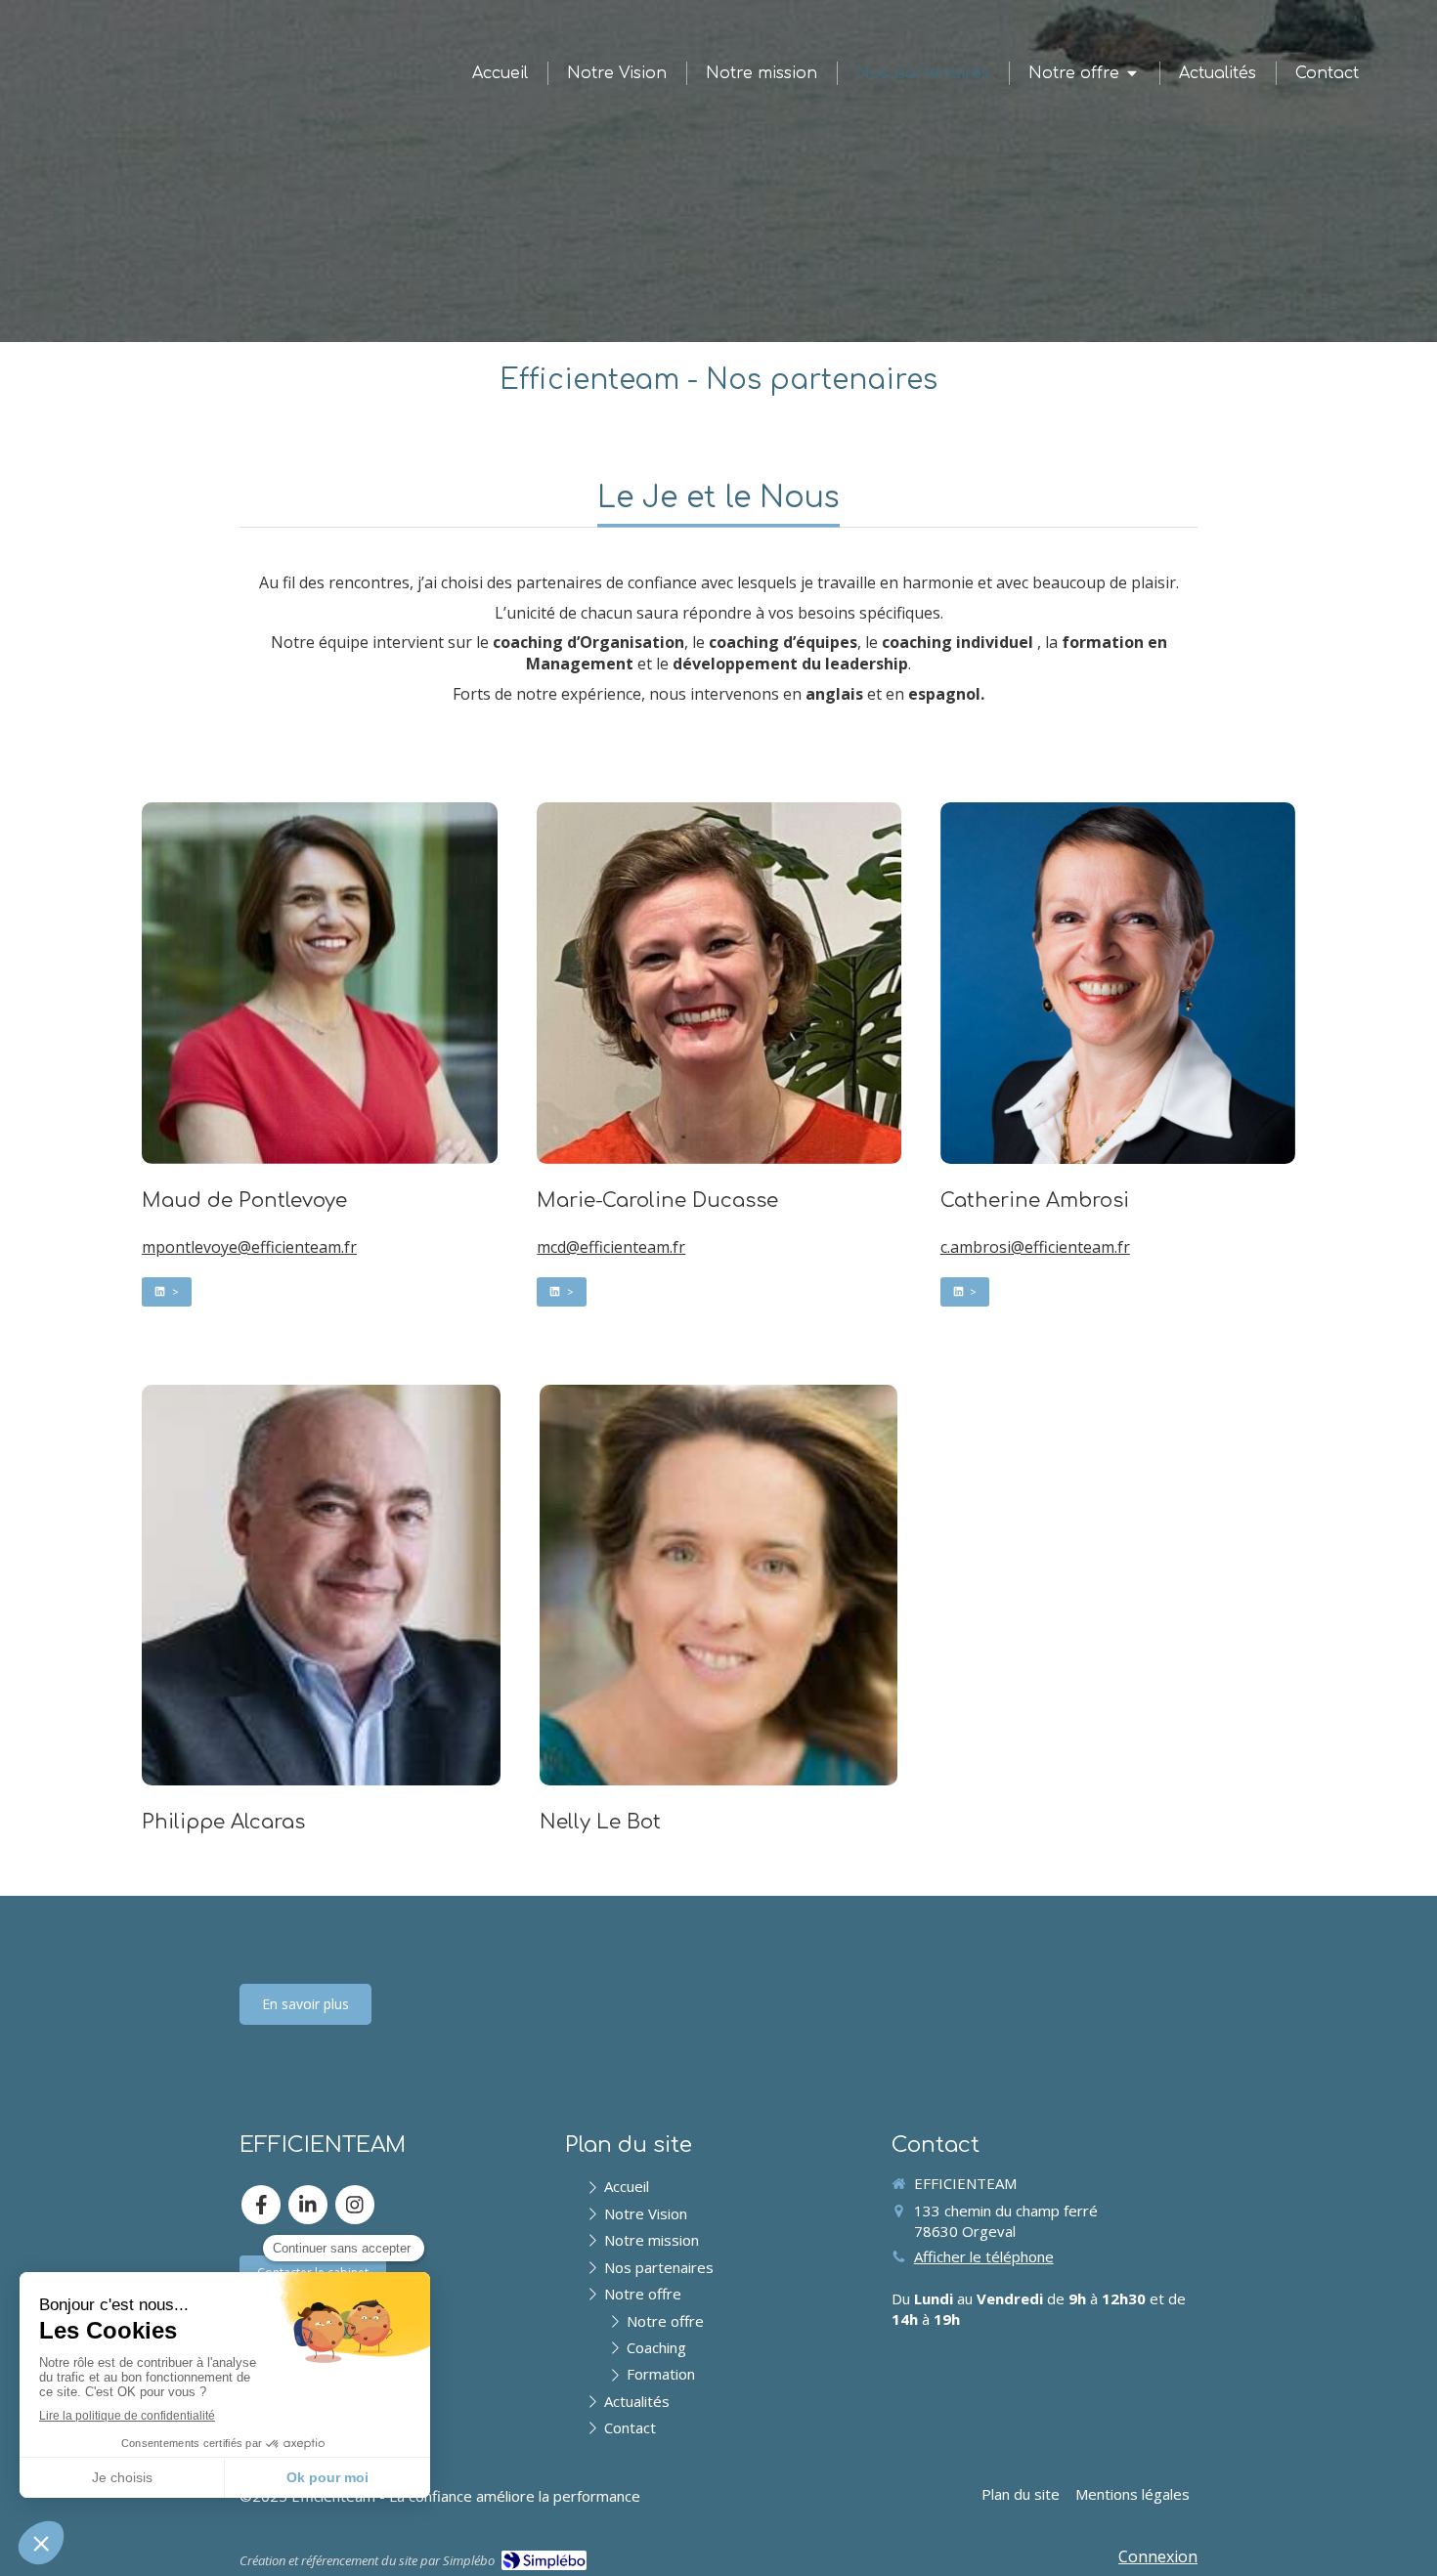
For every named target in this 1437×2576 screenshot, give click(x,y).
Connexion (1158, 2556)
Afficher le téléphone (984, 2256)
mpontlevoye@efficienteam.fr (249, 1247)
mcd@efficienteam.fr (611, 1247)
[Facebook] (261, 2205)
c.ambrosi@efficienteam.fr (1035, 1247)
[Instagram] (355, 2205)
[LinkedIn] (308, 2205)
